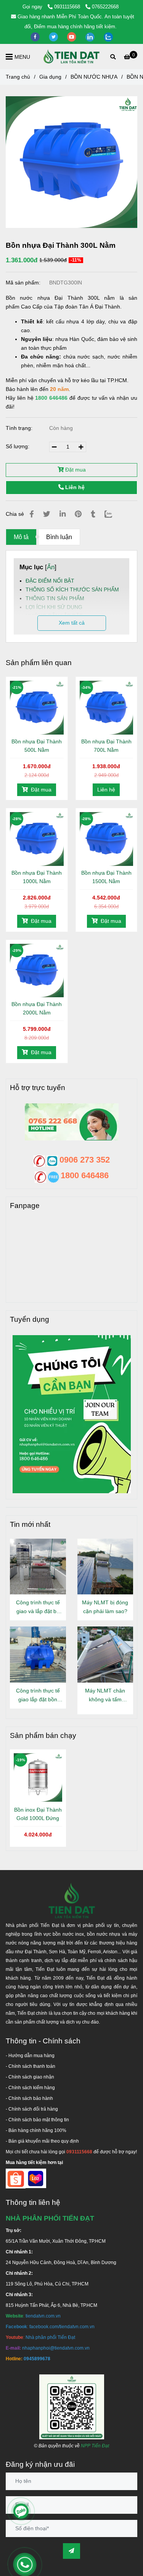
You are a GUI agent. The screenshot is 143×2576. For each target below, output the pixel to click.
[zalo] (108, 36)
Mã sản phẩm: (24, 283)
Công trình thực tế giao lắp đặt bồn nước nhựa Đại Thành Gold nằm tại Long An (38, 1696)
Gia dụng (50, 77)
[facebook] (36, 36)
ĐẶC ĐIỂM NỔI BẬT (50, 581)
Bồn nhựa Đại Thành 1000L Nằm (37, 877)
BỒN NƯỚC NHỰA (94, 77)
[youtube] (72, 36)
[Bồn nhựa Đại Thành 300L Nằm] (72, 57)
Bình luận (59, 537)
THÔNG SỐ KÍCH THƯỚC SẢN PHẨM (72, 589)
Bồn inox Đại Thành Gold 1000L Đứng (38, 1814)
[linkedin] (91, 36)
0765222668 (105, 7)
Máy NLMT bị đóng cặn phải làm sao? (105, 1607)
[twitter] (54, 36)
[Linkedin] (63, 514)
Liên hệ (74, 487)
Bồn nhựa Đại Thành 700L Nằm (106, 746)
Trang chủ (18, 77)
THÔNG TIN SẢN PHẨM (55, 598)
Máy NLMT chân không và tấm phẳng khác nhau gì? (105, 1696)
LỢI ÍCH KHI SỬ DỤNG (54, 607)
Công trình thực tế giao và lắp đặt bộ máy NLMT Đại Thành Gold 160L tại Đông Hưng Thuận (38, 1608)
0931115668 (68, 7)
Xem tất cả (72, 623)
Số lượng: (18, 446)
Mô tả (21, 537)
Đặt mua (75, 470)
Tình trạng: (20, 428)
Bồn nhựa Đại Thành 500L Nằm (37, 746)
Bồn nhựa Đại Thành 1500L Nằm (106, 877)
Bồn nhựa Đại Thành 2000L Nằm (37, 1008)
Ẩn (51, 567)
